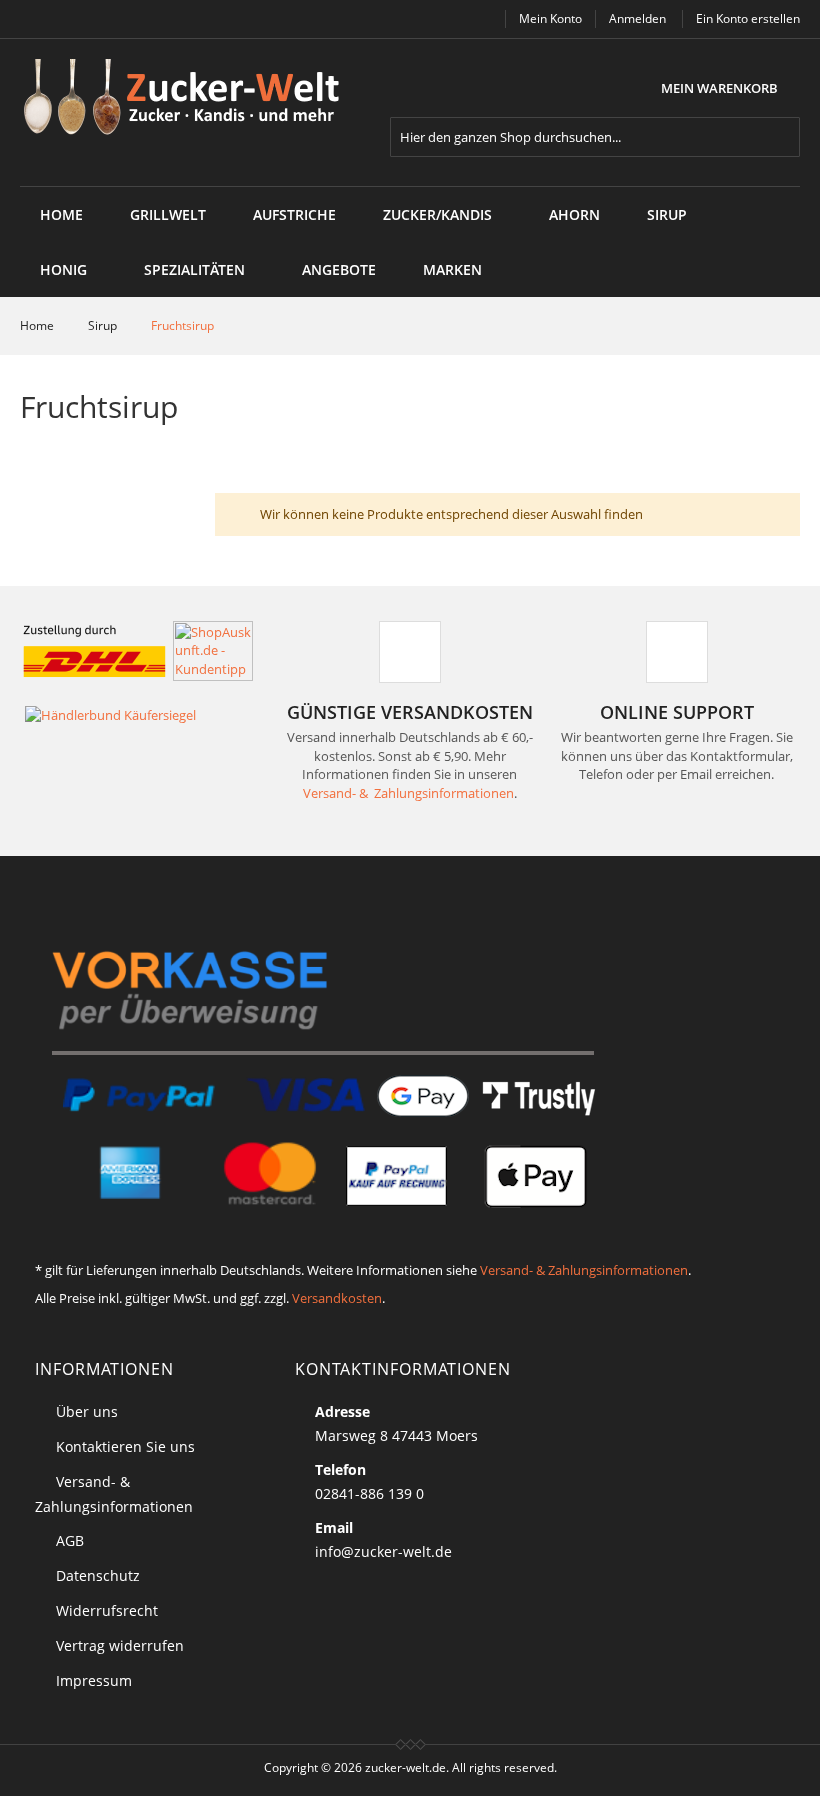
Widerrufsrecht (107, 1610)
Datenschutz (98, 1575)
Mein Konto (550, 18)
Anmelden (637, 18)
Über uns (87, 1411)
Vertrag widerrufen (120, 1645)
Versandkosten (337, 1298)
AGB (70, 1540)
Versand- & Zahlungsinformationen (408, 793)
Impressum (94, 1680)
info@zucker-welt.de (383, 1551)
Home (61, 214)
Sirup (104, 325)
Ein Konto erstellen (748, 18)
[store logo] (188, 98)
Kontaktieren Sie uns (125, 1446)
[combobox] (595, 137)
